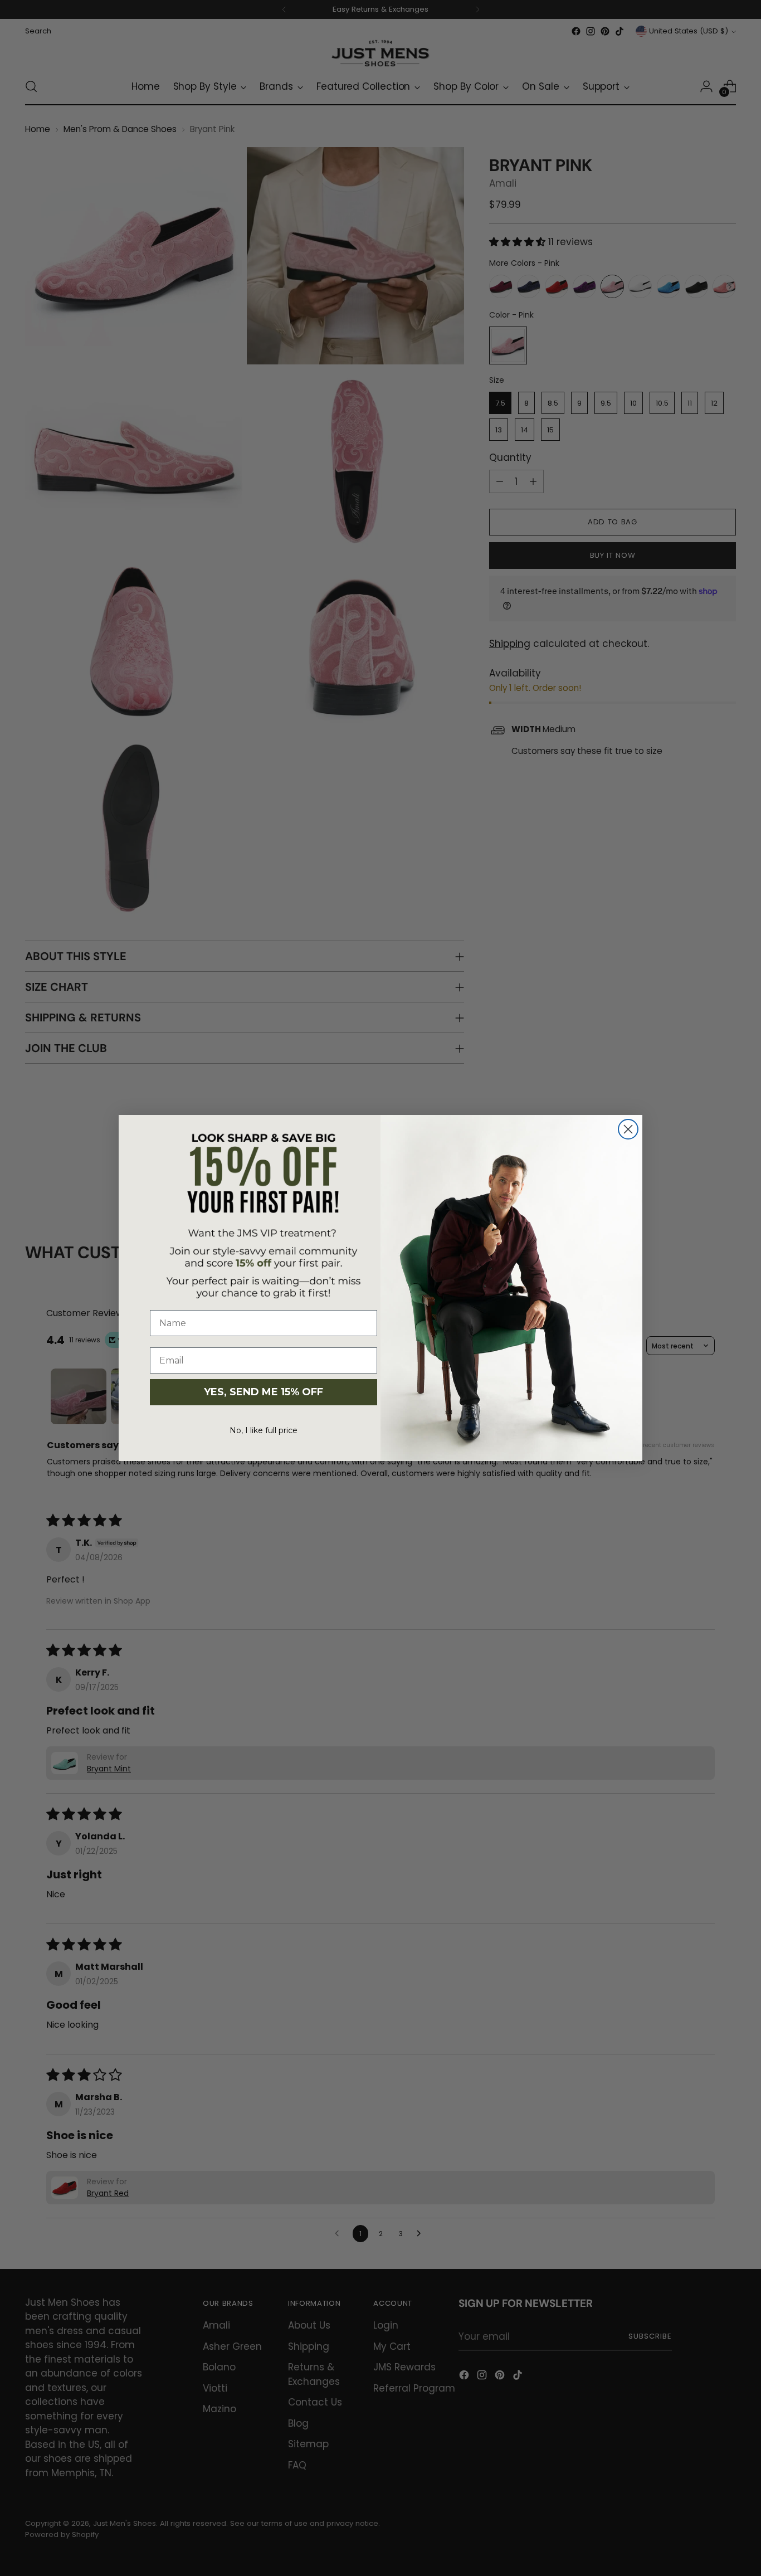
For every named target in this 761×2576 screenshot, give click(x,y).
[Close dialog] (628, 1129)
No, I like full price (264, 1430)
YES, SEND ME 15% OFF (264, 1392)
